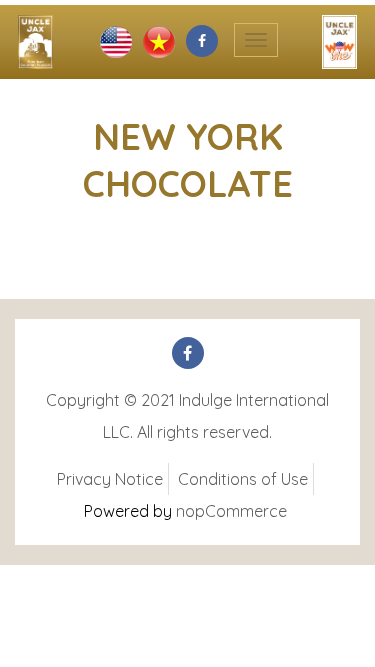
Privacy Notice (110, 479)
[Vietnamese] (159, 40)
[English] (116, 40)
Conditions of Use (243, 479)
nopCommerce (231, 511)
